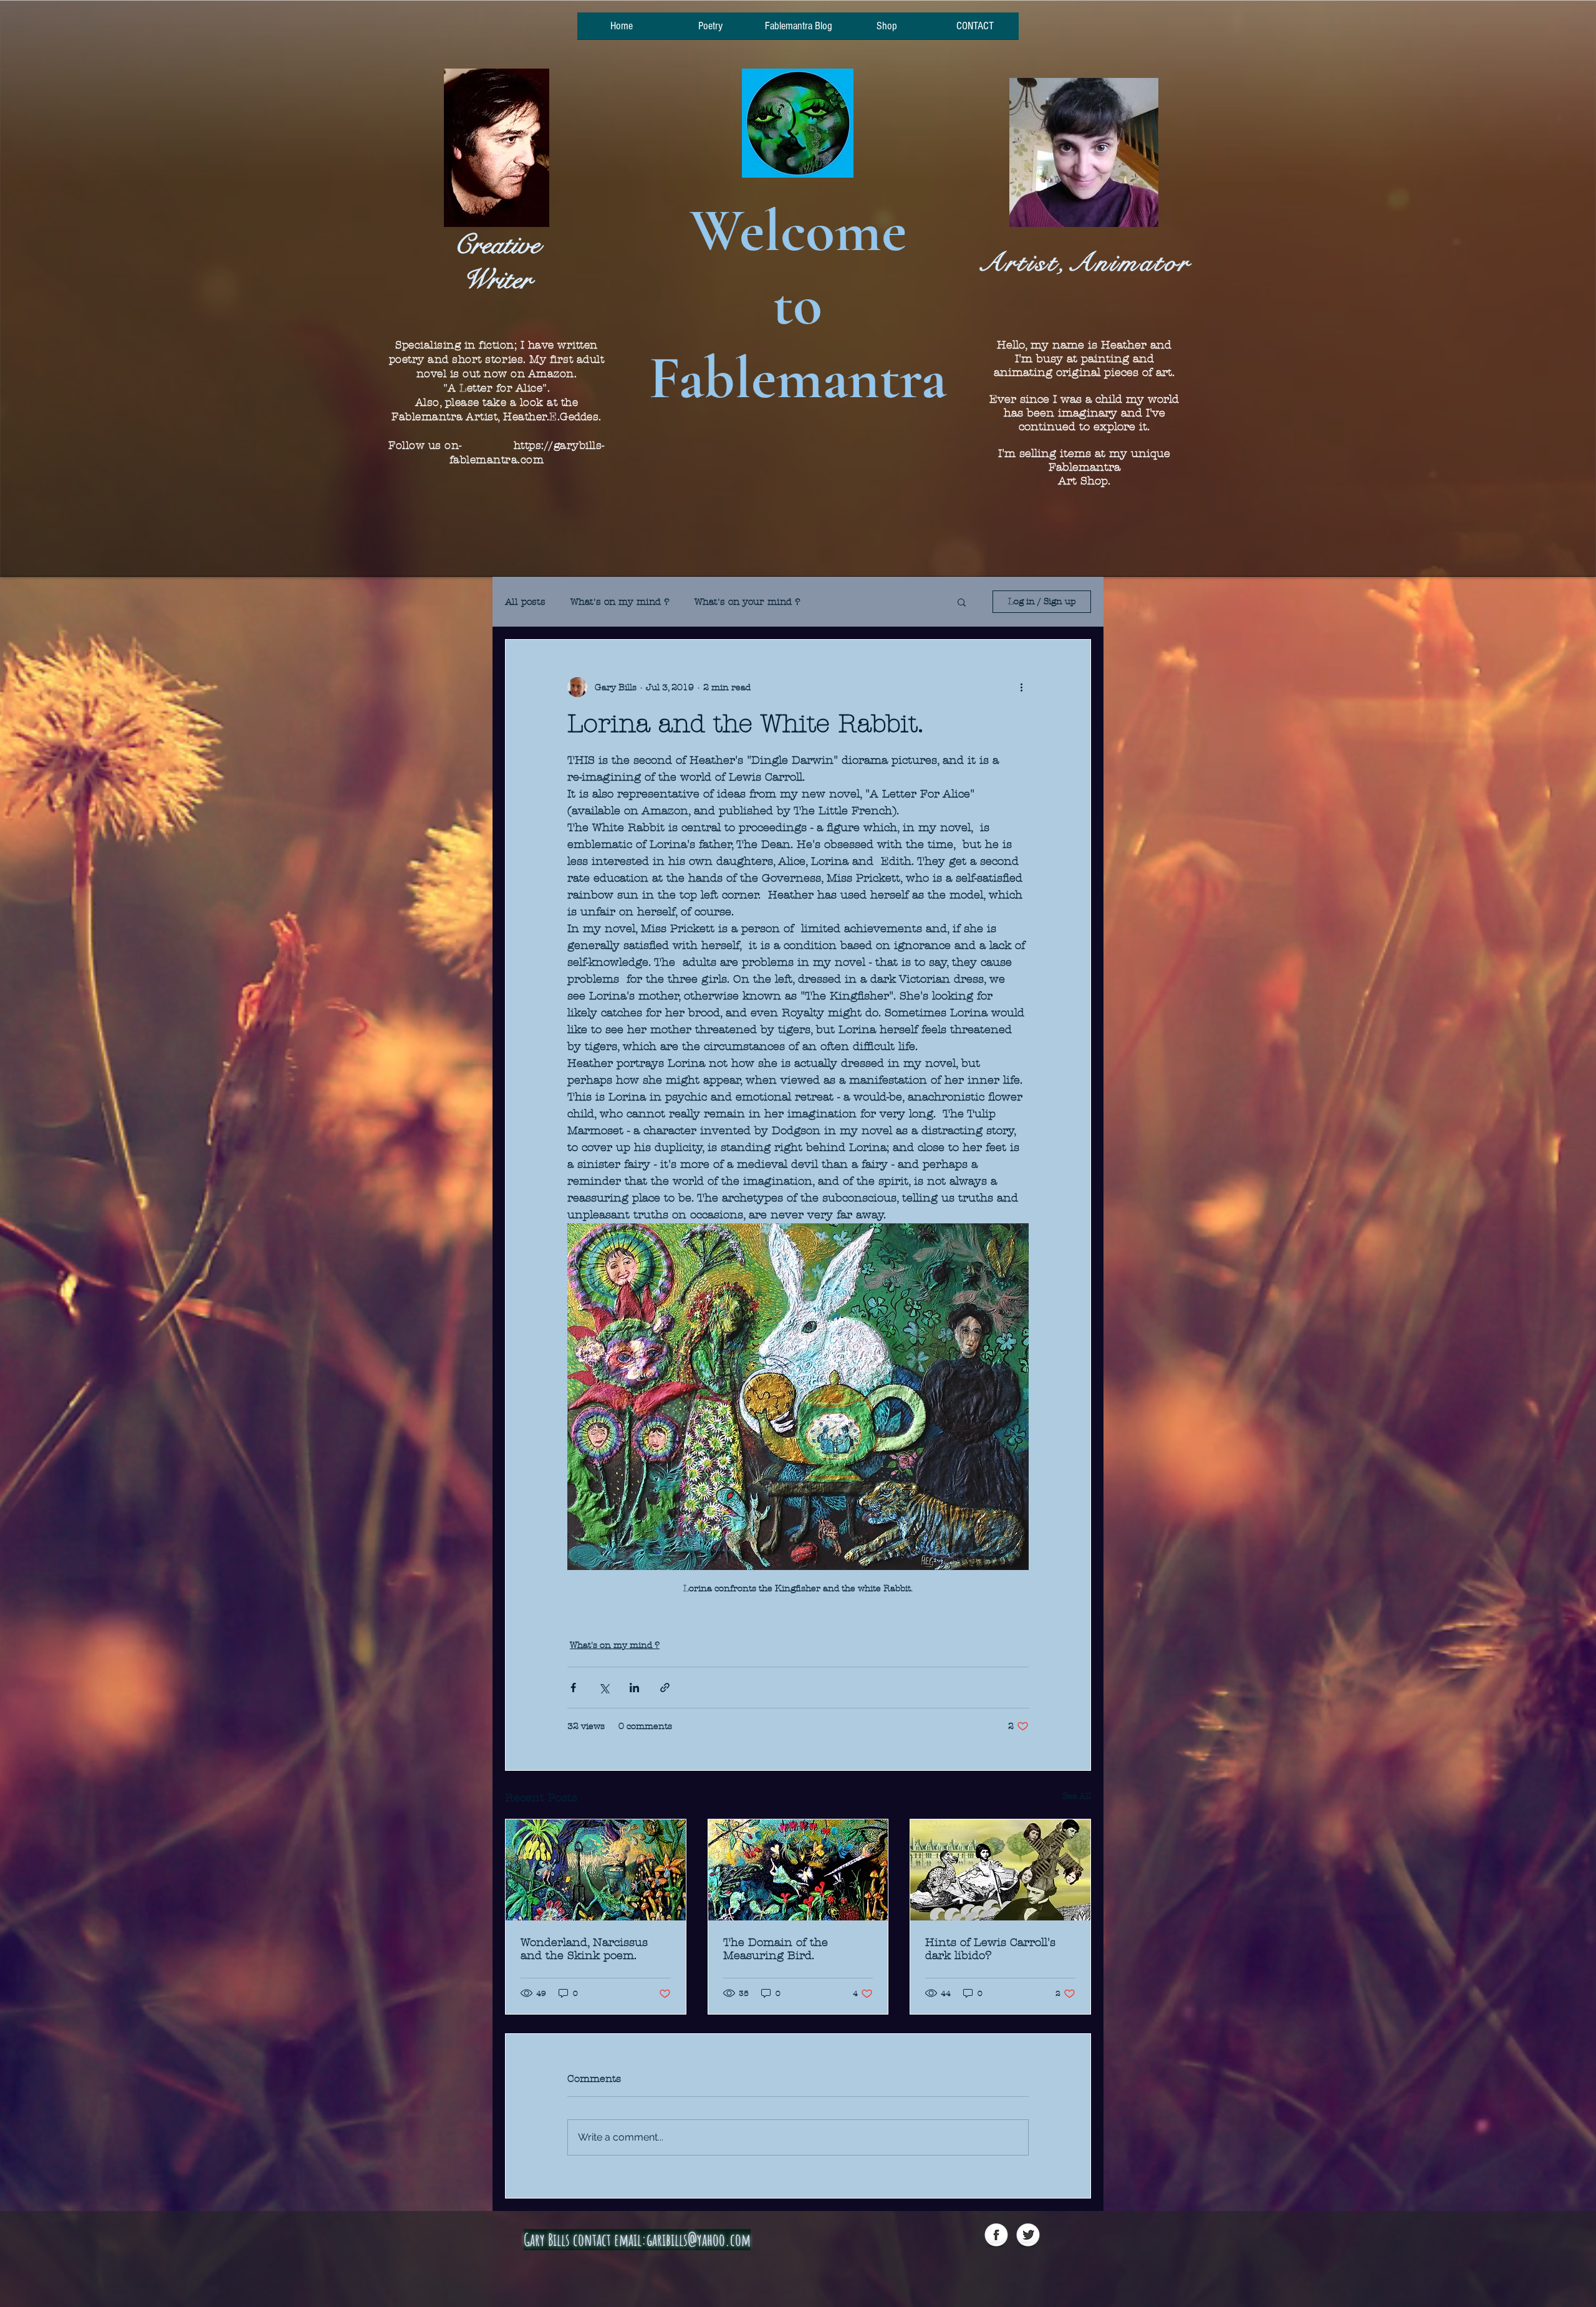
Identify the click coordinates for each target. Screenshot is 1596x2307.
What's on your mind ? (748, 602)
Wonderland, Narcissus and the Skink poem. (584, 1949)
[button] (962, 602)
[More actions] (1021, 687)
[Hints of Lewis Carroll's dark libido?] (1000, 1870)
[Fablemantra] (996, 2236)
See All (1077, 1796)
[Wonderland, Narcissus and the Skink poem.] (596, 1870)
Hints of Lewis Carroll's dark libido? (990, 1949)
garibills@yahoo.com (699, 2240)
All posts (525, 602)
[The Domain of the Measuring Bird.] (798, 1870)
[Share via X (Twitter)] (604, 1688)
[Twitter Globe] (1028, 2236)
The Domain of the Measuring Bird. (776, 1949)
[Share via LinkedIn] (634, 1688)
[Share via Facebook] (573, 1688)
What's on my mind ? (620, 602)
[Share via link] (665, 1688)
